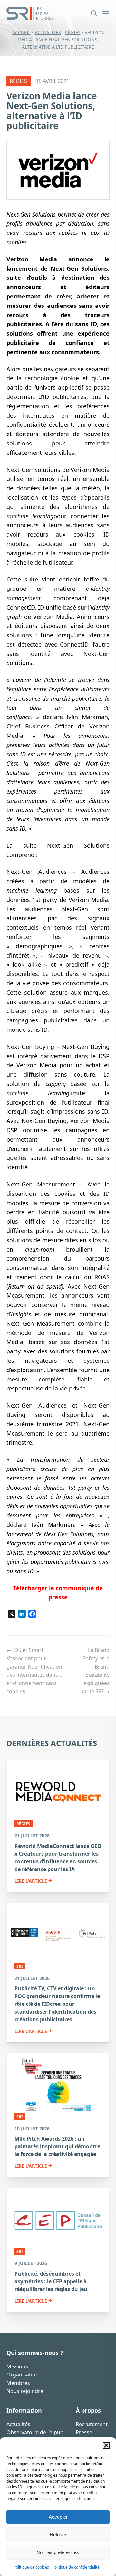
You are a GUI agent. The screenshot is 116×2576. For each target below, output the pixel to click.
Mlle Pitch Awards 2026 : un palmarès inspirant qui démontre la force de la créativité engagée (57, 2146)
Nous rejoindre (25, 2391)
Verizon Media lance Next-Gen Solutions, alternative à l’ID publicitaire (52, 111)
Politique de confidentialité (76, 2567)
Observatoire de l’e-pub (35, 2432)
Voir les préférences (58, 2552)
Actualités (48, 32)
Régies (73, 32)
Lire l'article (31, 1881)
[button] (106, 2445)
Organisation (23, 2375)
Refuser (58, 2535)
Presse (84, 2432)
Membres (18, 2383)
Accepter (58, 2517)
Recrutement (92, 2424)
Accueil (21, 32)
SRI (20, 1966)
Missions (17, 2366)
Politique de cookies (31, 2567)
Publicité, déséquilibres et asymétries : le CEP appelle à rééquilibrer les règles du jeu (51, 2281)
